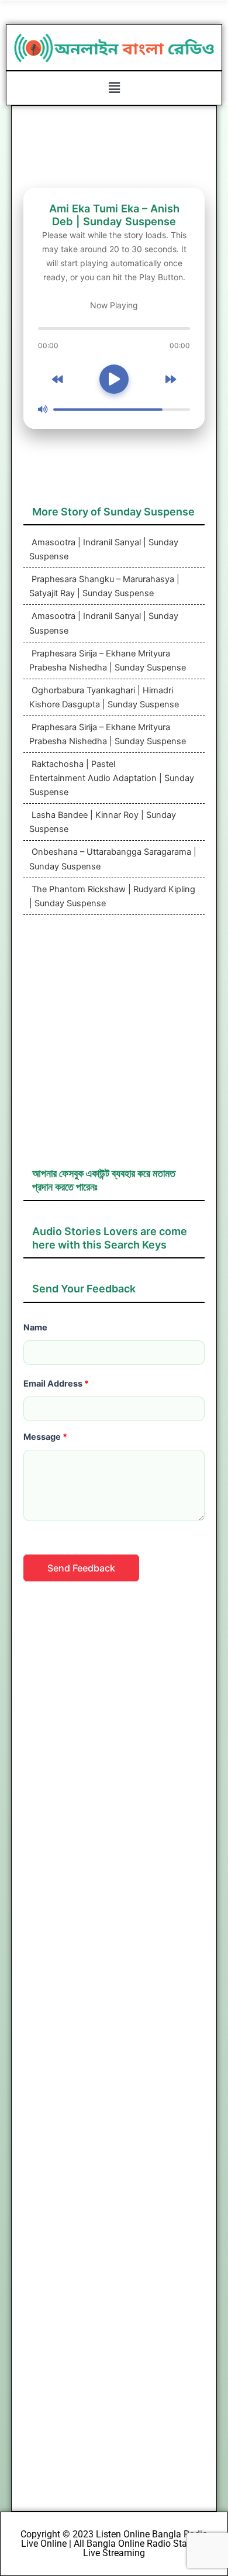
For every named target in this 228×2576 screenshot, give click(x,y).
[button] (114, 88)
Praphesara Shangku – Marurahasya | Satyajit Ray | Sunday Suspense (104, 586)
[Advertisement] (114, 1047)
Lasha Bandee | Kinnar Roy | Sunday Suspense (103, 822)
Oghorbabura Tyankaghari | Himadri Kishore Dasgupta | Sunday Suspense (104, 697)
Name (35, 1327)
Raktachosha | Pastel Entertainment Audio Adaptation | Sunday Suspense (112, 778)
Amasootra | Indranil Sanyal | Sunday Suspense (104, 549)
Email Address (56, 1384)
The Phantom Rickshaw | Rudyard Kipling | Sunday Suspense (112, 896)
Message (45, 1437)
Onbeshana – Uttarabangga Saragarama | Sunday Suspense (113, 859)
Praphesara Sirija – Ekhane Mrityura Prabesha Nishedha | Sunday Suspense (108, 661)
